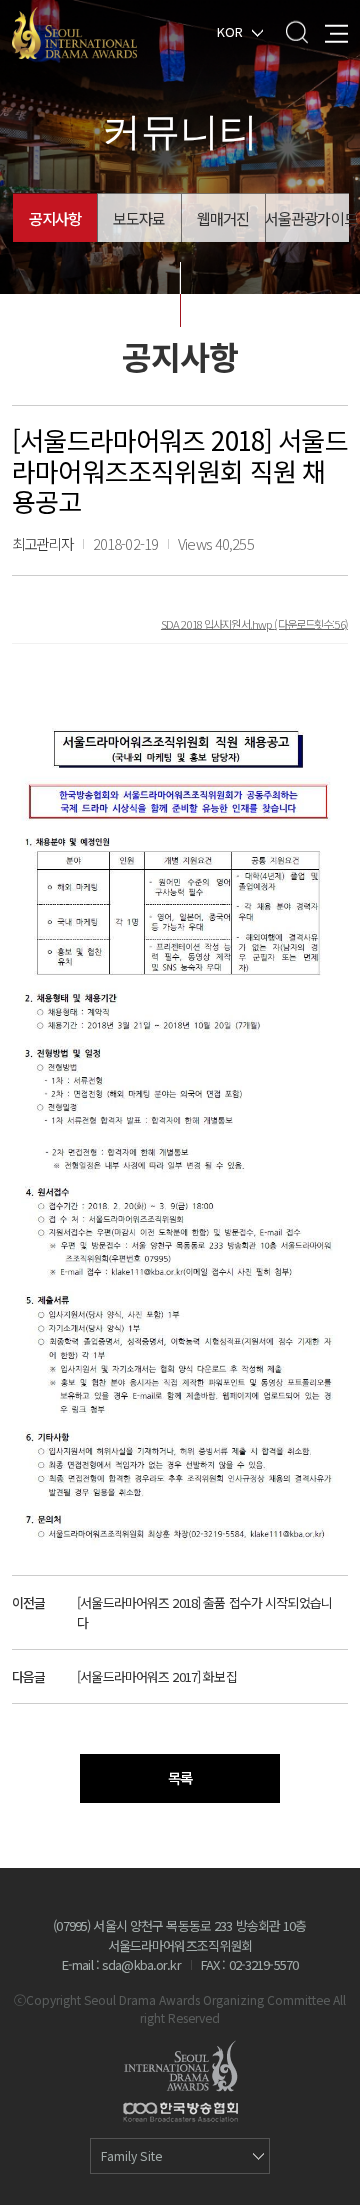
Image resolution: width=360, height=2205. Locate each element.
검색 (296, 31)
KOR (230, 30)
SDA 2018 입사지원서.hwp (217, 623)
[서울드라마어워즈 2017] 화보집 (156, 1676)
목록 (180, 1777)
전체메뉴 (336, 31)
